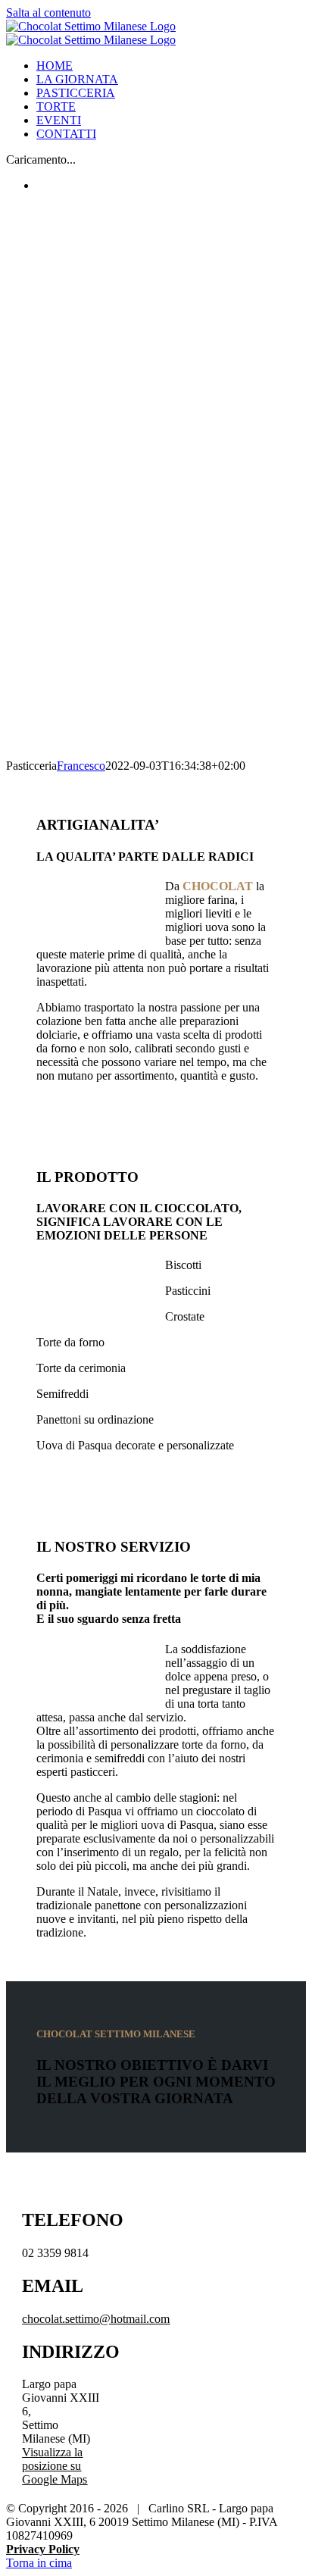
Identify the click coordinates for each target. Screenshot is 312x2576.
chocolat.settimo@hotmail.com (96, 2319)
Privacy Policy (43, 2549)
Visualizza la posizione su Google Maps (55, 2466)
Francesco (81, 766)
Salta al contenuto (48, 13)
